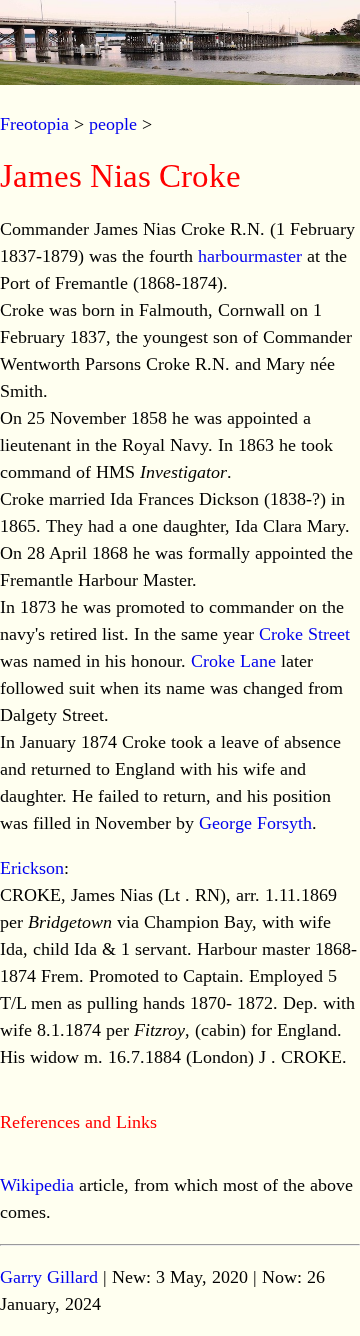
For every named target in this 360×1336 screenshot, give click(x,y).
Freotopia (34, 124)
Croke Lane (233, 661)
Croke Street (304, 634)
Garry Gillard (49, 1277)
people (113, 124)
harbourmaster (250, 256)
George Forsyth (255, 823)
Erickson (32, 868)
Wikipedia (37, 1185)
